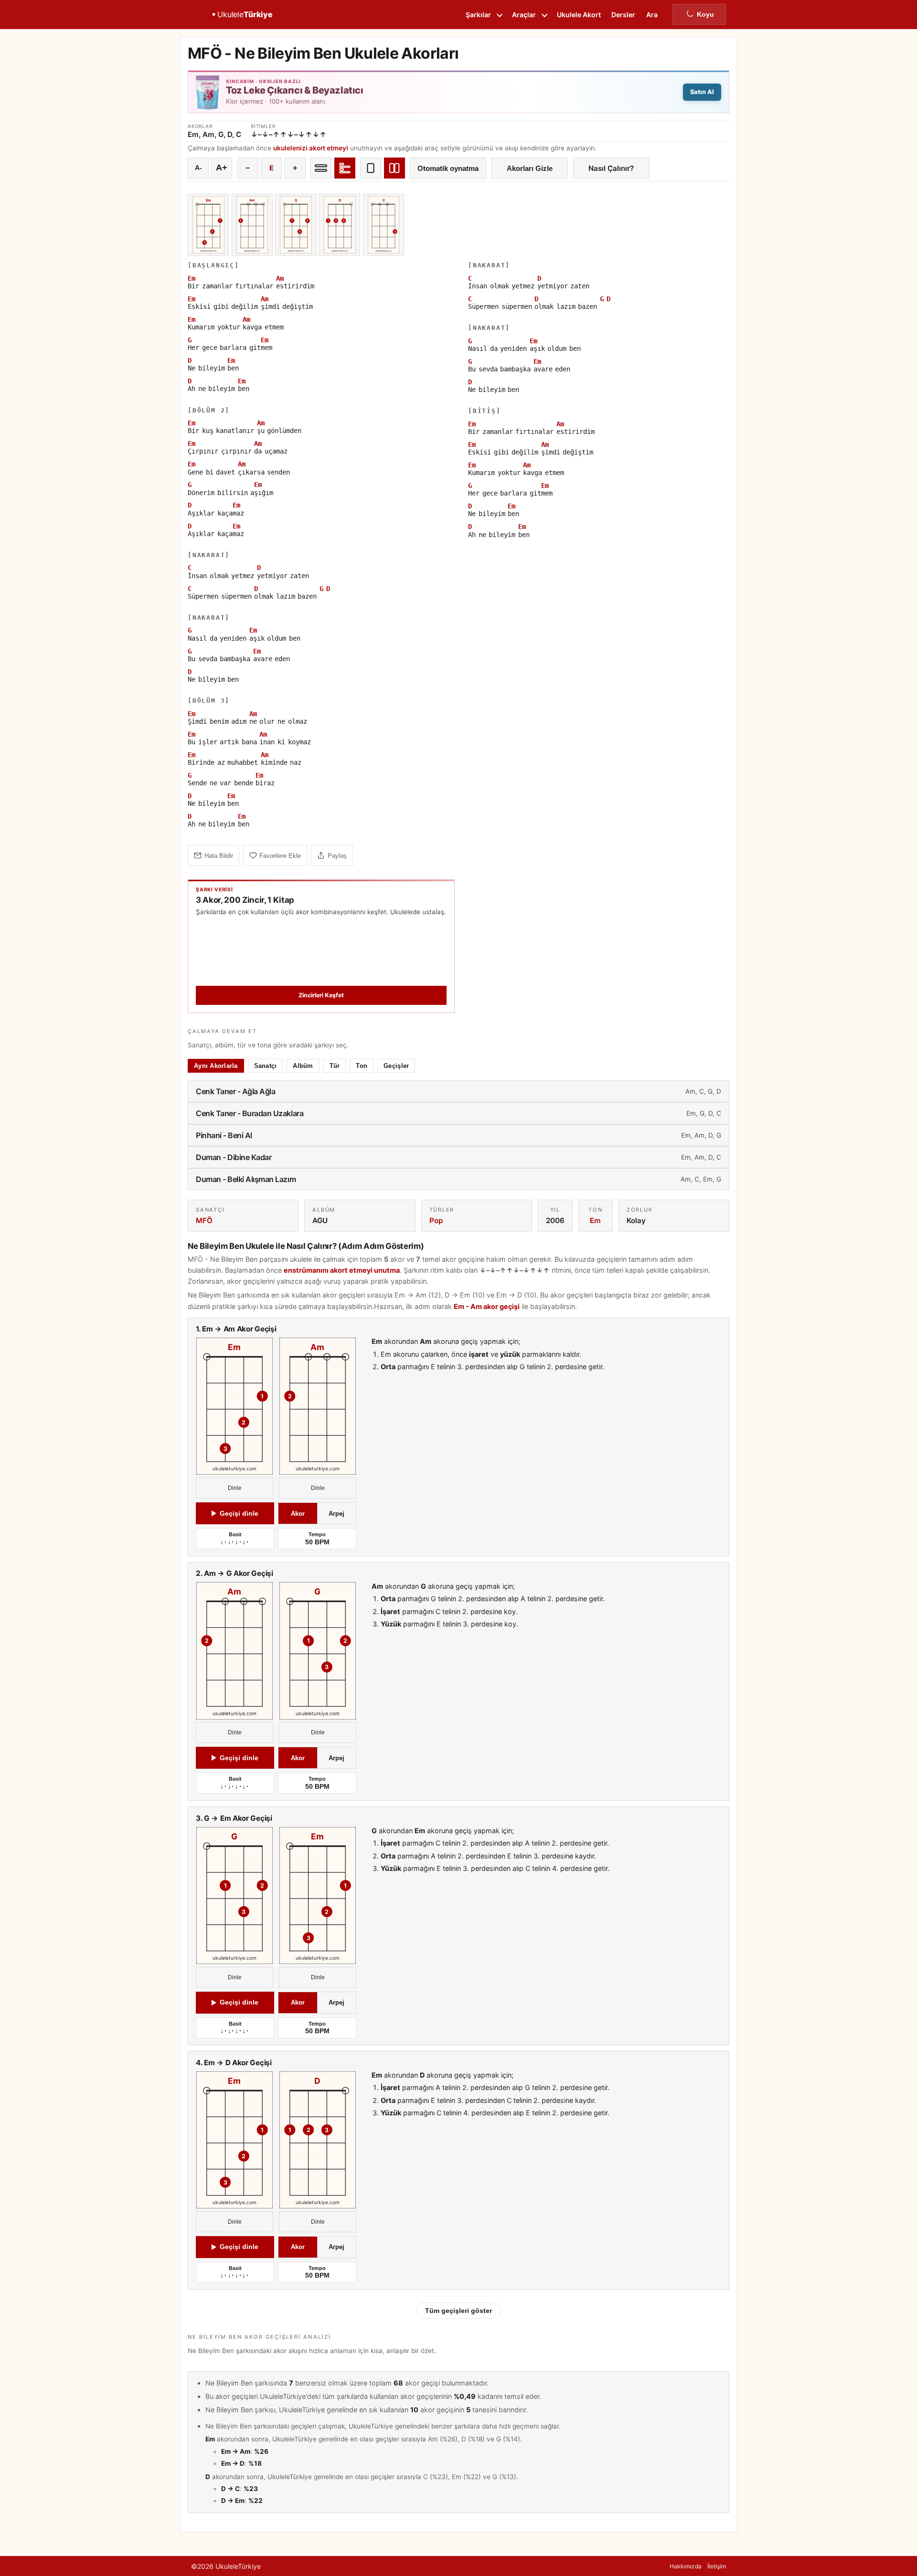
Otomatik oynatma (448, 168)
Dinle (235, 1488)
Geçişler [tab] (396, 1066)
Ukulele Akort (579, 15)
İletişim (717, 2566)
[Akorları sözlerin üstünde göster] (345, 168)
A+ (222, 168)
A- (198, 168)
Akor (298, 1514)
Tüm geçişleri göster (458, 2311)
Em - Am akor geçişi (487, 1306)
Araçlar (524, 15)
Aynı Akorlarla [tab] (216, 1066)
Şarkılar (478, 15)
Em (595, 1220)
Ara (652, 15)
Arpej (336, 1514)
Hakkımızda (686, 2566)
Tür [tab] (335, 1066)
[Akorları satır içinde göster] (321, 168)
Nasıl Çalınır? (611, 168)
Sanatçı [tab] (266, 1066)
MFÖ (204, 1220)
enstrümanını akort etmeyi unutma (342, 1270)
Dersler (623, 15)
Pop (436, 1220)
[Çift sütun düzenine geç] (395, 168)
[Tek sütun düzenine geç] (371, 168)
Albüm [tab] (303, 1066)
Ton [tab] (362, 1066)
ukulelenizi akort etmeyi (311, 148)
